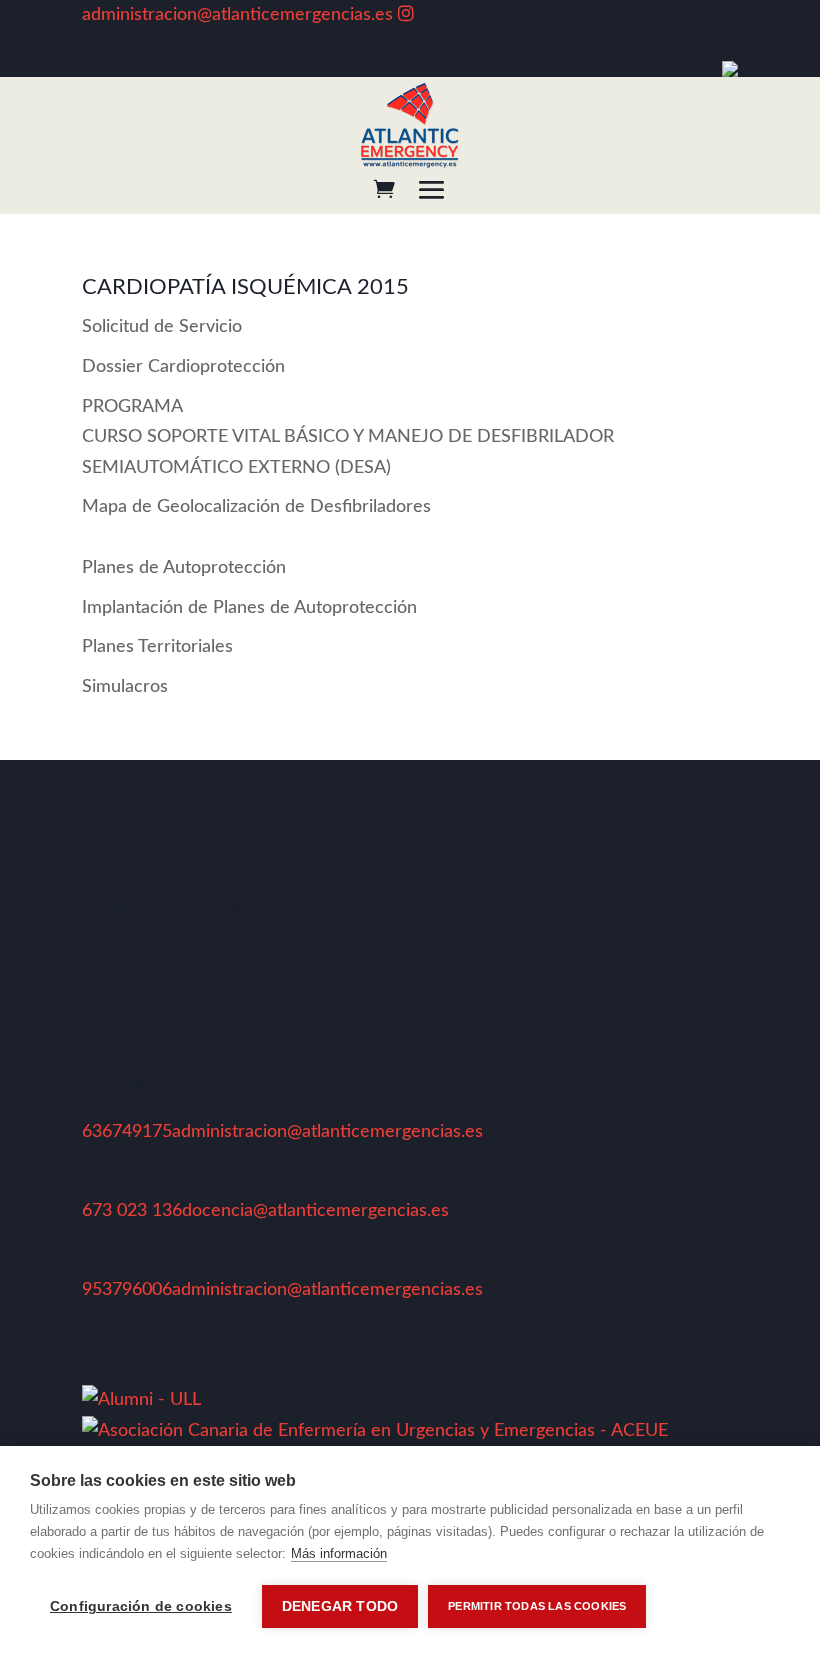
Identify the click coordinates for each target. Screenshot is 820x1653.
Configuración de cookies (141, 1606)
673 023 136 (132, 1211)
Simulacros (125, 687)
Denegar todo (340, 1606)
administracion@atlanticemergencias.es (237, 15)
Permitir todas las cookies (537, 1606)
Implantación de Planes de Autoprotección (249, 608)
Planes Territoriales (157, 647)
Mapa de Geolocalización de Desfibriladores (256, 507)
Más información (339, 1553)
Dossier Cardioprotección (183, 367)
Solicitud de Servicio (162, 327)
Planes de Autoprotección (184, 568)
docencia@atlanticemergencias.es (315, 1211)
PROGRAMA (348, 437)
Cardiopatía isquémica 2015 (245, 287)
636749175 (127, 1132)
